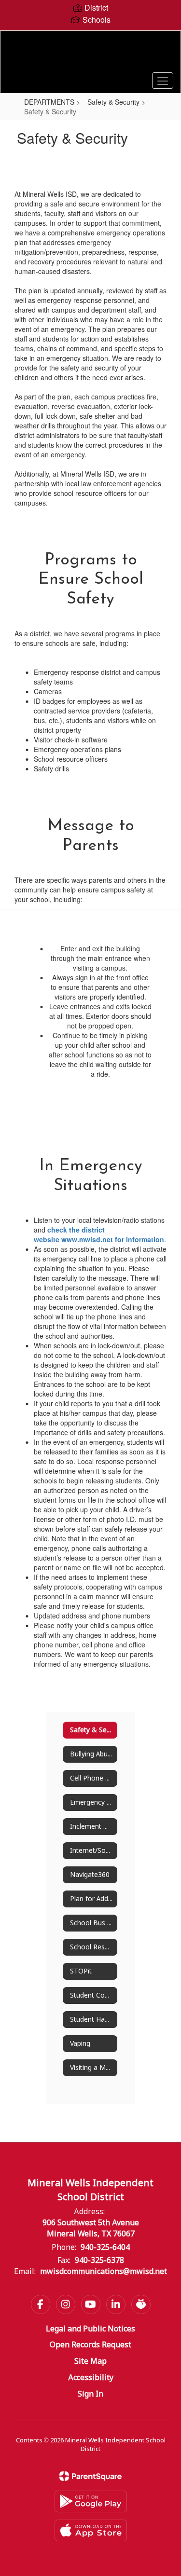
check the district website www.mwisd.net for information (99, 1234)
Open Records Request (90, 2345)
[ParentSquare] (90, 2476)
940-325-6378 (99, 2261)
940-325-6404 (105, 2248)
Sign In (90, 2394)
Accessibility (91, 2378)
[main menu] (163, 81)
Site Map (90, 2362)
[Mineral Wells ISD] (90, 55)
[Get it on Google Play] (91, 2501)
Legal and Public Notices (90, 2329)
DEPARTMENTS (49, 102)
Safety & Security (113, 102)
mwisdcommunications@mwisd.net (104, 2272)
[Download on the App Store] (91, 2530)
